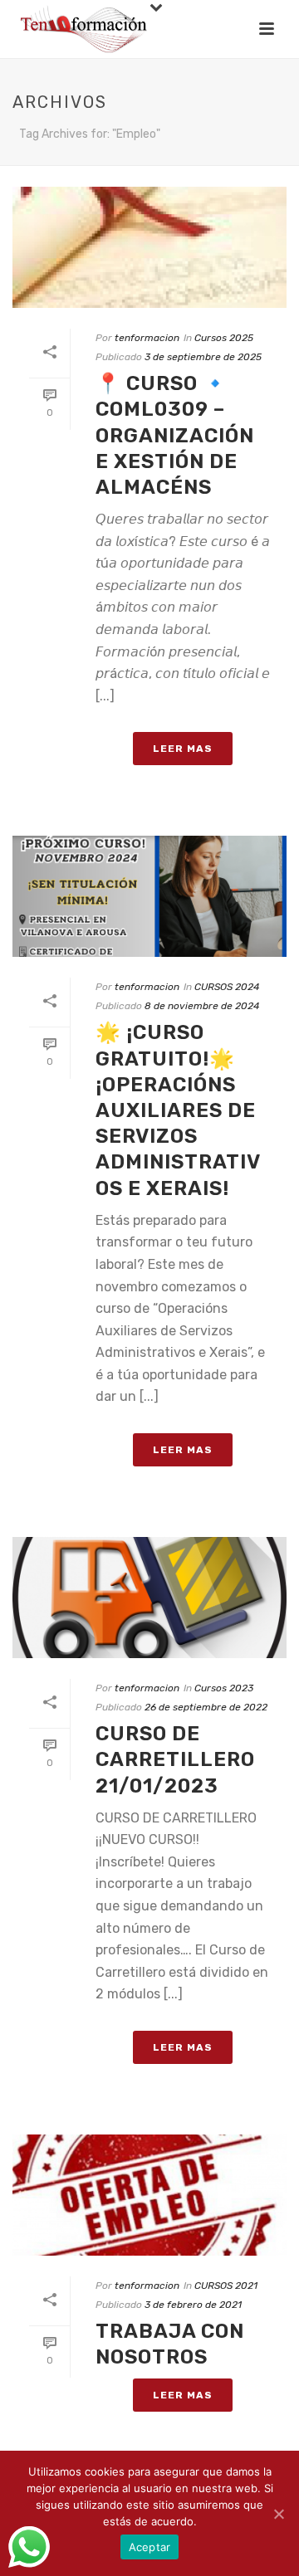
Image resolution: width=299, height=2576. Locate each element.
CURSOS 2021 (226, 2286)
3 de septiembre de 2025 (203, 357)
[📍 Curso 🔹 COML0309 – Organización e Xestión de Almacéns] (149, 247)
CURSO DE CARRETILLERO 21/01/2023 (175, 1759)
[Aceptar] (278, 2514)
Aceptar (150, 2547)
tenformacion (147, 338)
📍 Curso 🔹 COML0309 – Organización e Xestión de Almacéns (175, 435)
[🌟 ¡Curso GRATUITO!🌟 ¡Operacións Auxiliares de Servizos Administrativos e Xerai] (149, 896)
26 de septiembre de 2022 (206, 1707)
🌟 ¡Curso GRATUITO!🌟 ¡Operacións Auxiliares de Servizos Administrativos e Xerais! (178, 1110)
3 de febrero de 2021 (193, 2305)
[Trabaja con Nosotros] (149, 2195)
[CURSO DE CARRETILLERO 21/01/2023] (149, 1598)
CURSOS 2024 (227, 987)
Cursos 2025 (224, 338)
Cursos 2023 (224, 1688)
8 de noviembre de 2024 (202, 1006)
